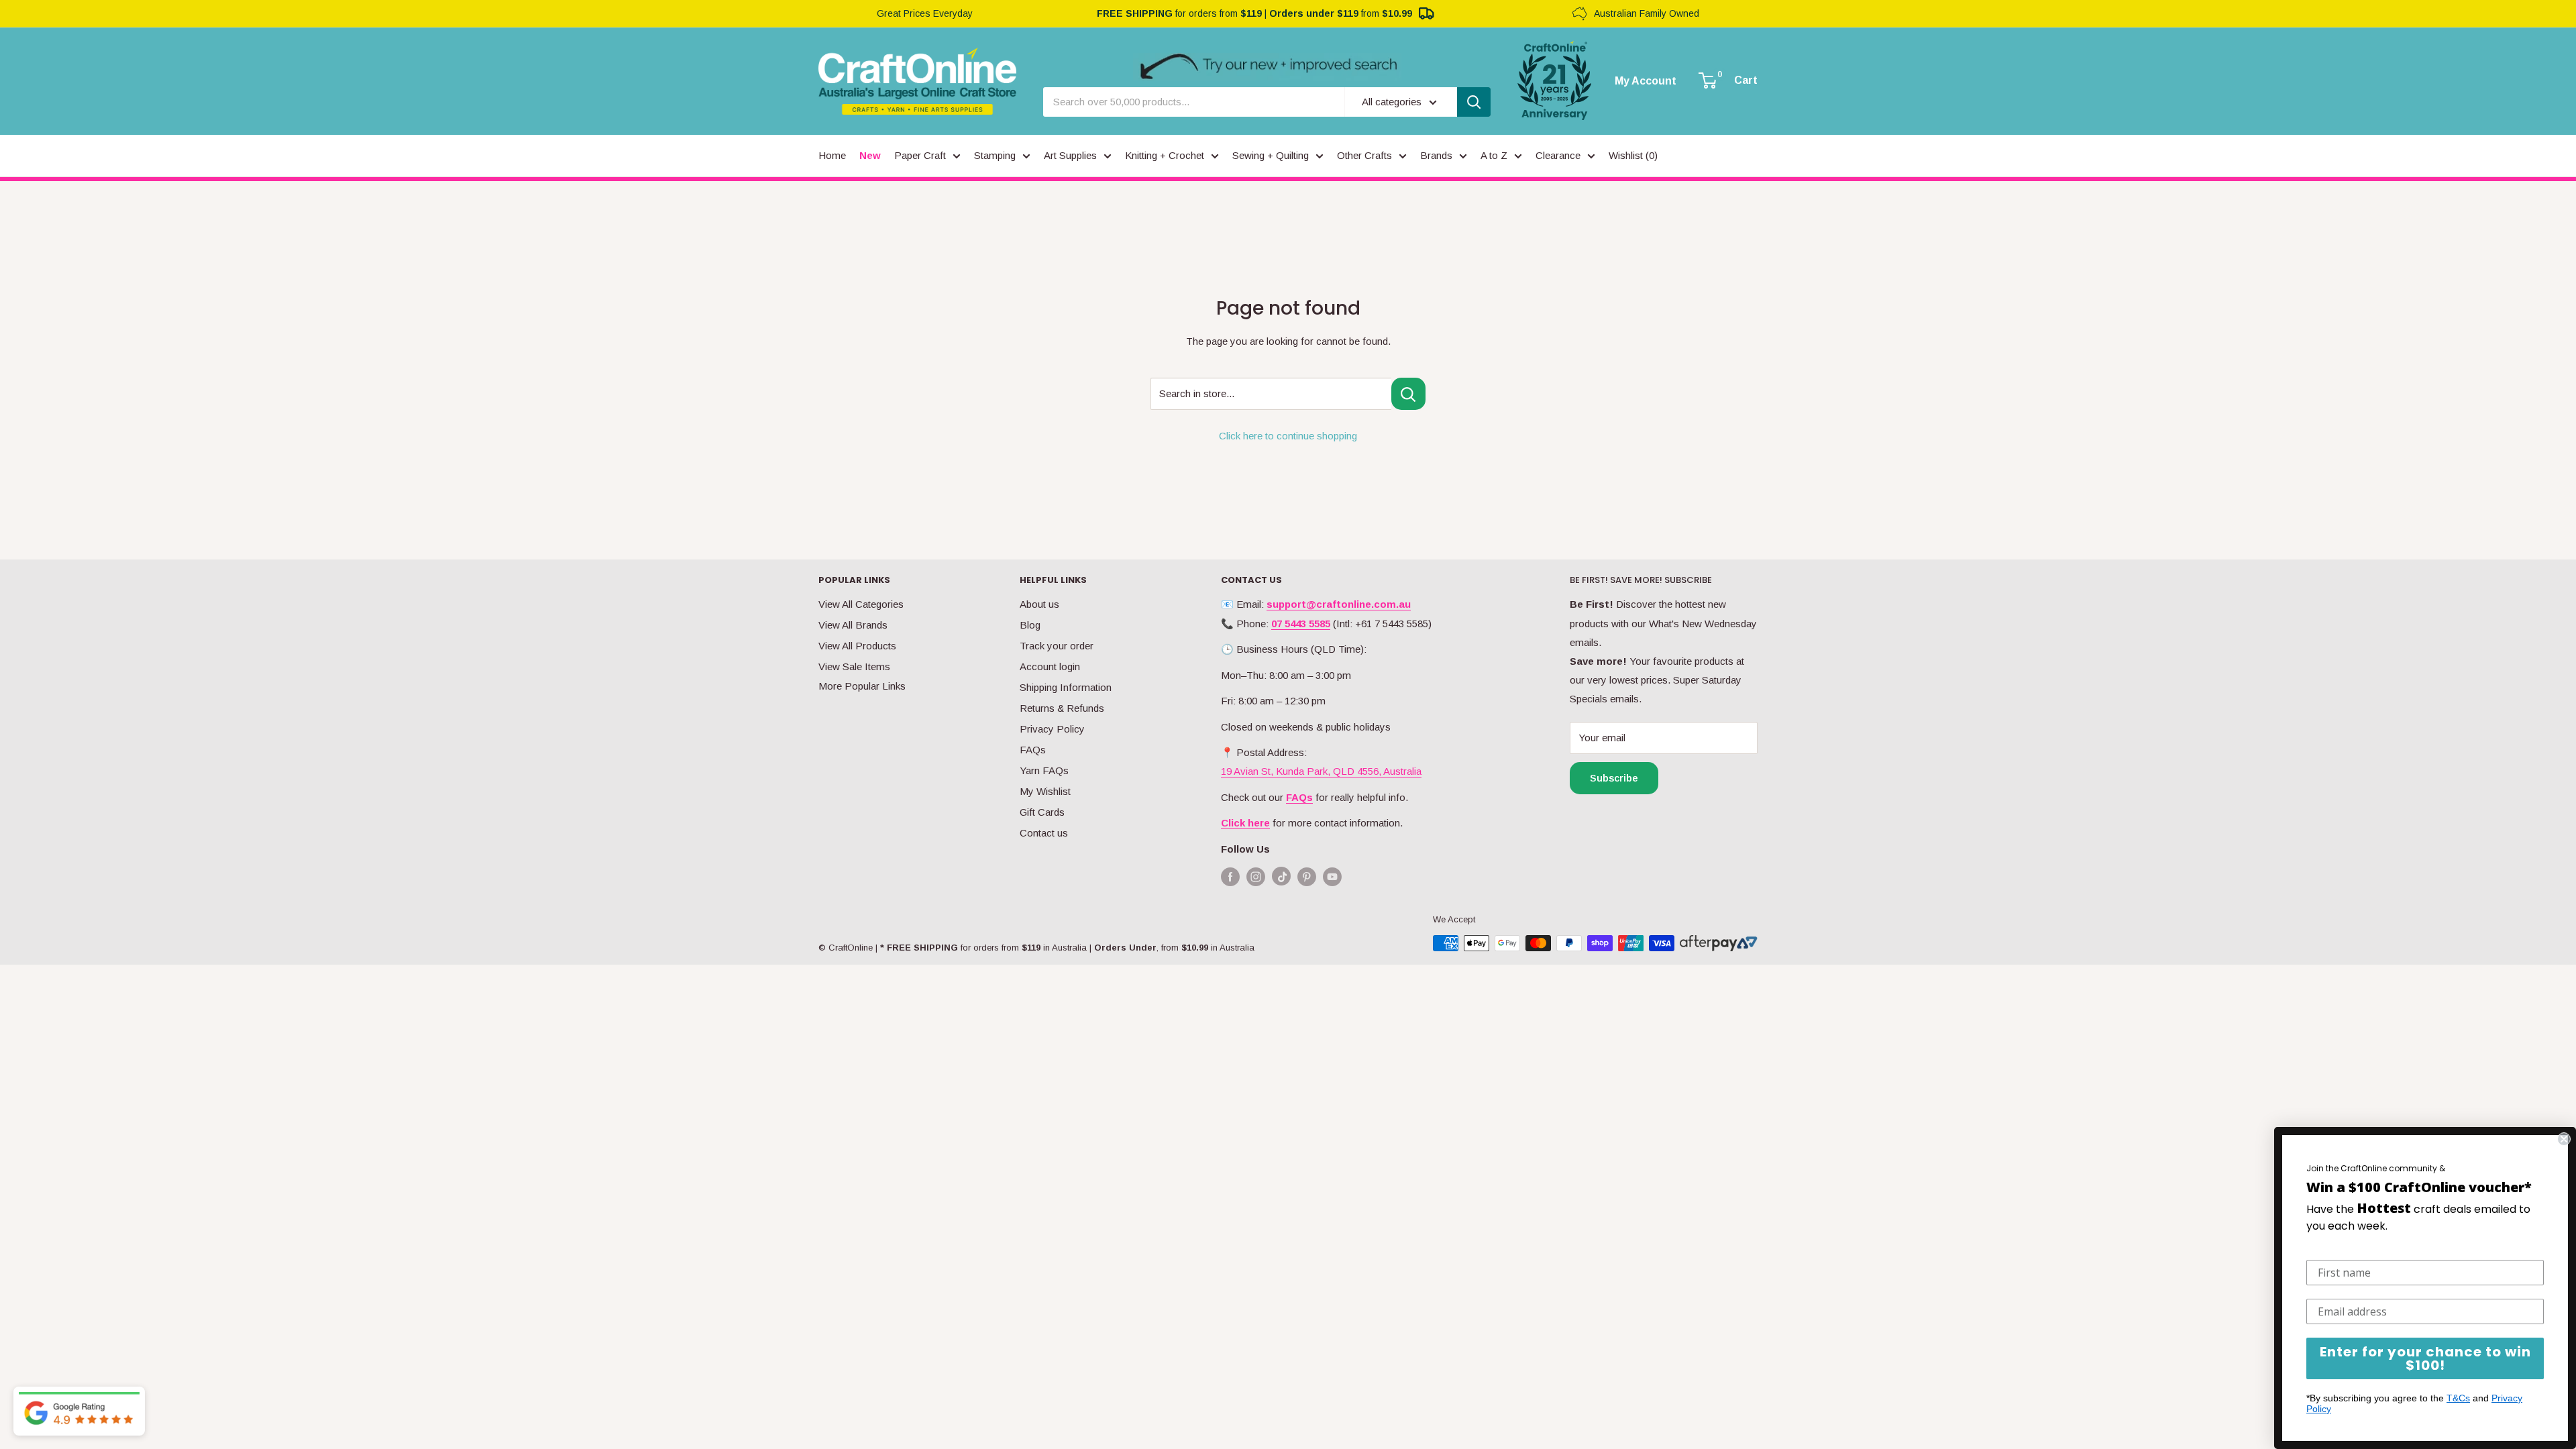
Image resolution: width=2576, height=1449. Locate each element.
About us (1039, 604)
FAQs (1033, 750)
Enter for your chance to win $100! (2425, 1358)
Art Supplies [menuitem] (1070, 155)
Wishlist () (1633, 155)
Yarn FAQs (1044, 770)
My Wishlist (1045, 791)
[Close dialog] (2564, 1139)
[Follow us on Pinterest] (1307, 876)
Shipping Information (1066, 687)
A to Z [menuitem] (1494, 155)
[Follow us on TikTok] (1281, 879)
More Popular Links (862, 686)
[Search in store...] (1408, 394)
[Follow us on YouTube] (1332, 876)
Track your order (1057, 646)
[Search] (1474, 102)
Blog (1030, 625)
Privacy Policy (1052, 729)
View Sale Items (854, 666)
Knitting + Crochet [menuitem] (1165, 155)
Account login (1050, 666)
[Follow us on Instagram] (1256, 876)
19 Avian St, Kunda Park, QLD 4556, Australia (1321, 771)
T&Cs (2458, 1398)
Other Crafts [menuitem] (1364, 155)
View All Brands (853, 625)
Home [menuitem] (832, 155)
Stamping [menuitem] (995, 155)
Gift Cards (1042, 812)
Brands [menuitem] (1436, 155)
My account (1646, 81)
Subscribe (1614, 778)
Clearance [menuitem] (1558, 155)
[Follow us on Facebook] (1230, 876)
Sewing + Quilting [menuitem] (1271, 155)
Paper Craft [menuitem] (920, 155)
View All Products (857, 646)
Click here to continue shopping (1288, 436)
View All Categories (861, 604)
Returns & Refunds (1062, 708)
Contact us (1044, 833)
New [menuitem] (870, 155)
